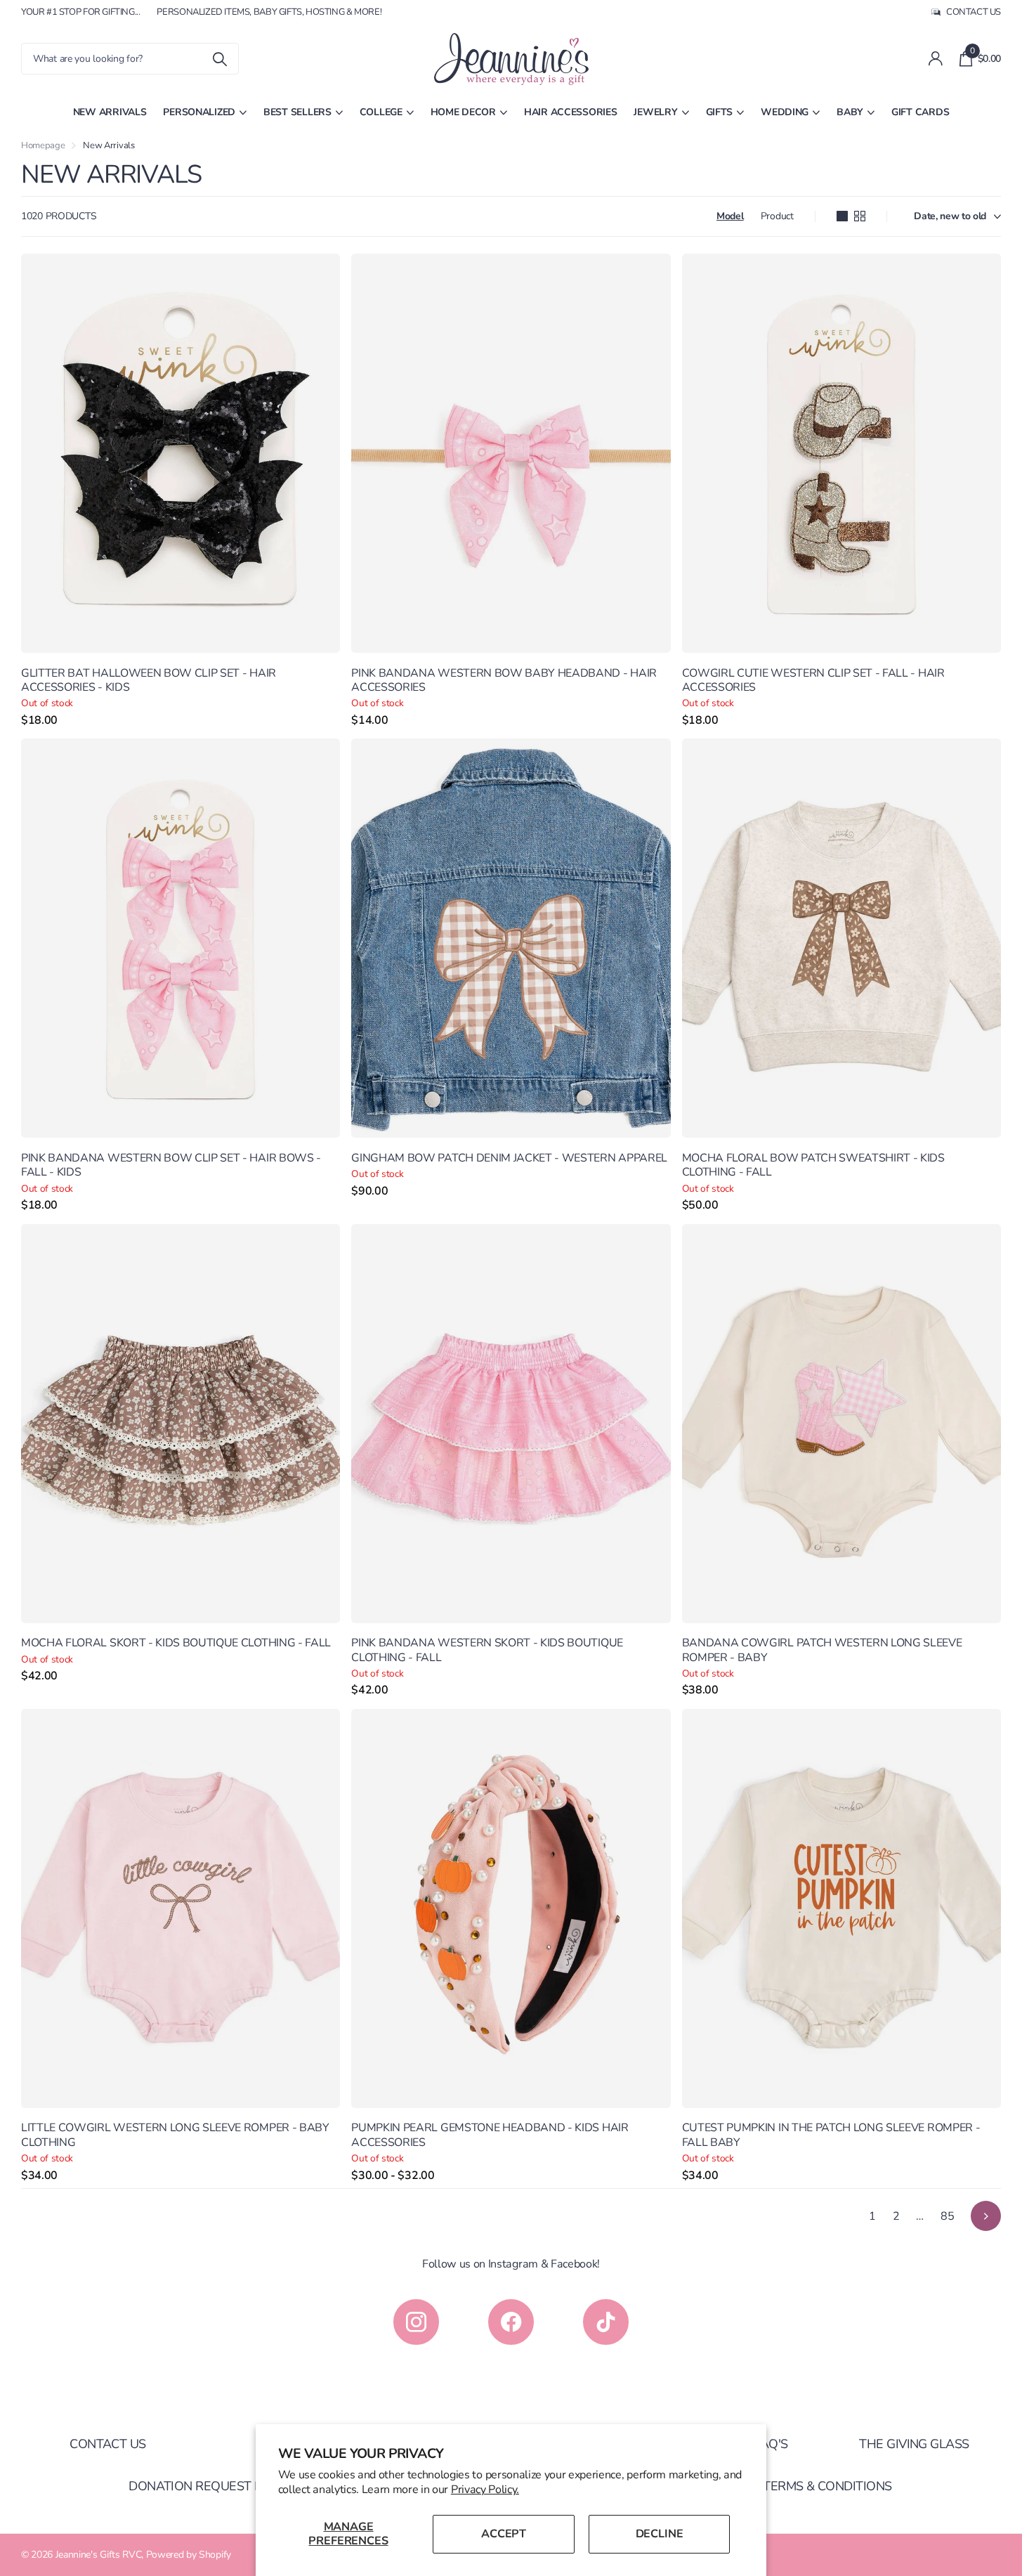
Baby (850, 112)
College (381, 112)
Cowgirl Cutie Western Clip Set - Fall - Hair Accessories (813, 681)
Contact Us (108, 2444)
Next (986, 2216)
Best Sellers (297, 112)
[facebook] (511, 2322)
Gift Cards (920, 112)
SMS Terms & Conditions (813, 2486)
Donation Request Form (209, 2486)
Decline (660, 2534)
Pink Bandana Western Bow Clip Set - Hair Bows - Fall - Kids (171, 1165)
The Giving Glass (914, 2444)
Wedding (785, 112)
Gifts (720, 112)
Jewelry (655, 112)
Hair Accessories (571, 112)
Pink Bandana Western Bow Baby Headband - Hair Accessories (504, 681)
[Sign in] (935, 59)
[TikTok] (606, 2322)
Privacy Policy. (485, 2490)
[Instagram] (416, 2322)
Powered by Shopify (189, 2555)
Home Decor (463, 112)
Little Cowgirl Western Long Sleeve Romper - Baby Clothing (175, 2135)
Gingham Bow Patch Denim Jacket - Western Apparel (509, 1158)
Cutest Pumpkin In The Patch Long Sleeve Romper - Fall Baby (831, 2135)
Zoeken (220, 59)
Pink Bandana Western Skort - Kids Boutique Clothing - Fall (487, 1650)
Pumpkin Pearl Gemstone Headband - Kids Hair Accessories (490, 2135)
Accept (504, 2534)
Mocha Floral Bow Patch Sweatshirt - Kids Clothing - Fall (813, 1165)
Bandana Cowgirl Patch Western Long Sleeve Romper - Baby (822, 1650)
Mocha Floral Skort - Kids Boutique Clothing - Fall (176, 1643)
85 (947, 2216)
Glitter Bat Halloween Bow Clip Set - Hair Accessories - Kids (149, 681)
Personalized (199, 112)
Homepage (43, 145)
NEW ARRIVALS (110, 112)
